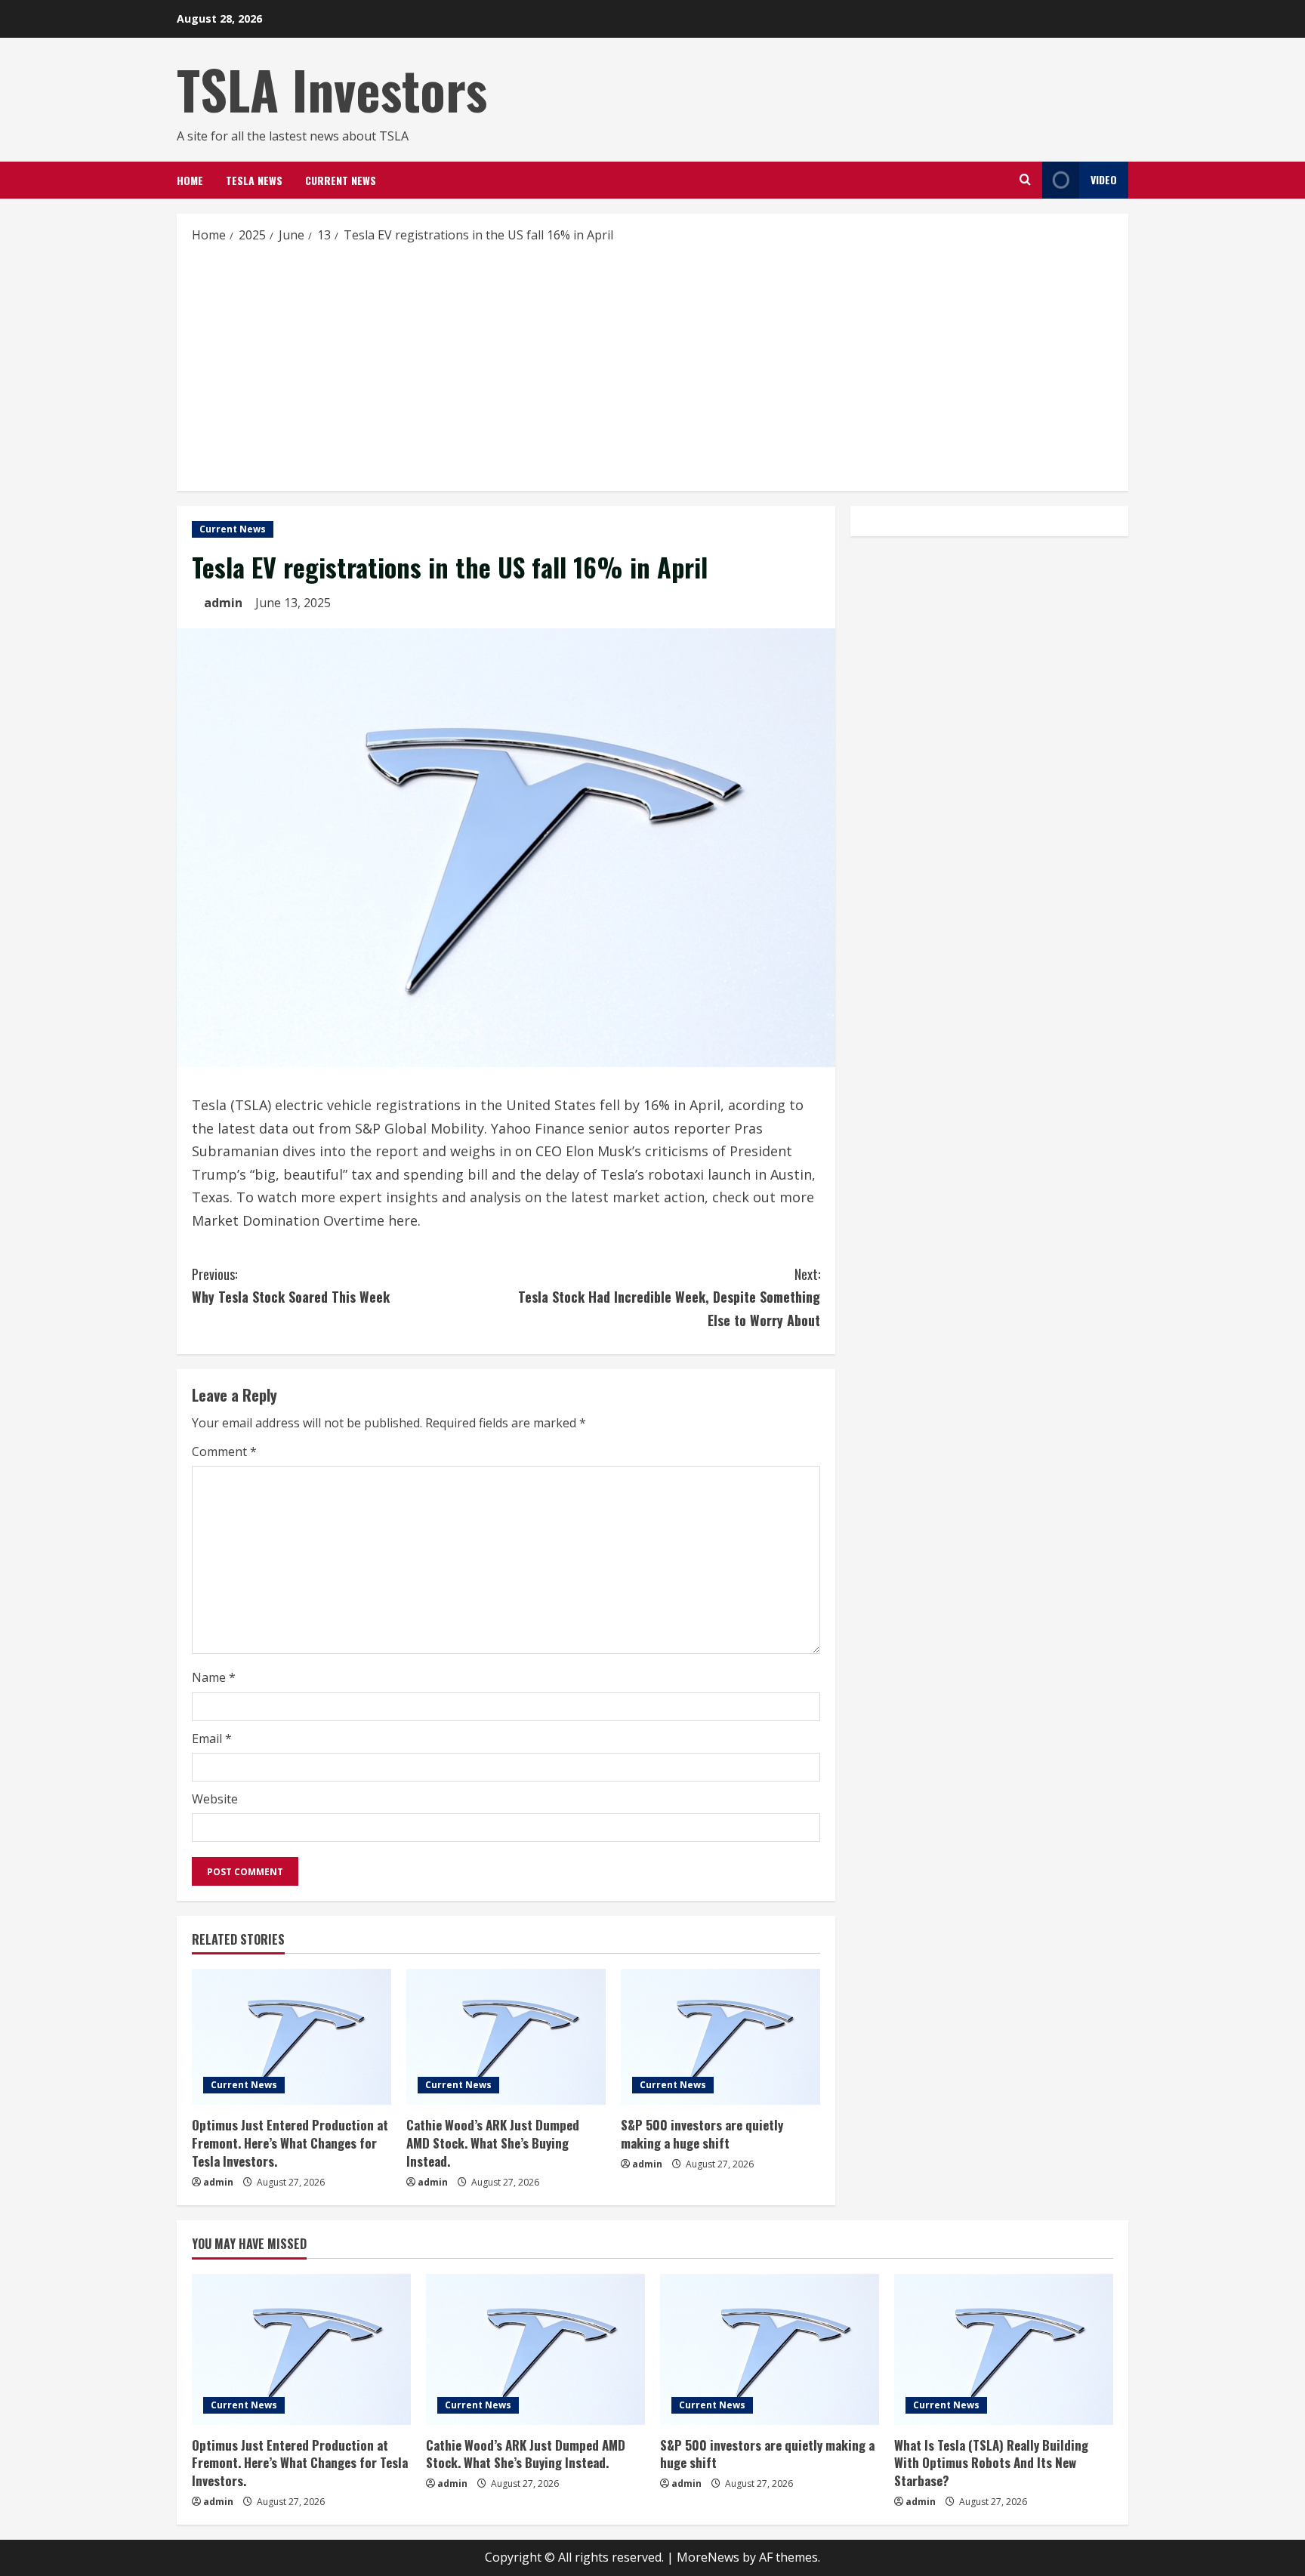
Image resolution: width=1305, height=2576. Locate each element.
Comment (224, 1452)
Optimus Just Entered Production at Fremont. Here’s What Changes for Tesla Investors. (290, 2143)
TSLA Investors (332, 89)
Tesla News (254, 180)
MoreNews (708, 2557)
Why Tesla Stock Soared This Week (291, 1286)
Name (214, 1677)
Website (215, 1799)
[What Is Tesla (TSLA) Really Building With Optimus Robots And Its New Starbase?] (1004, 2349)
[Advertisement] (652, 366)
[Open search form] (1025, 180)
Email (212, 1738)
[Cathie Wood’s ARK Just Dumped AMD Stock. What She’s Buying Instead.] (506, 2037)
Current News (341, 180)
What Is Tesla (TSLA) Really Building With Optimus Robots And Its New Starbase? (991, 2463)
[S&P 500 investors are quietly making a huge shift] (720, 2037)
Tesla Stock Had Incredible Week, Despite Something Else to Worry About (669, 1297)
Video (1104, 179)
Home (190, 180)
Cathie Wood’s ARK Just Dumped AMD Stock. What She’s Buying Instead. (493, 2143)
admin (223, 603)
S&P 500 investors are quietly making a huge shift (702, 2134)
